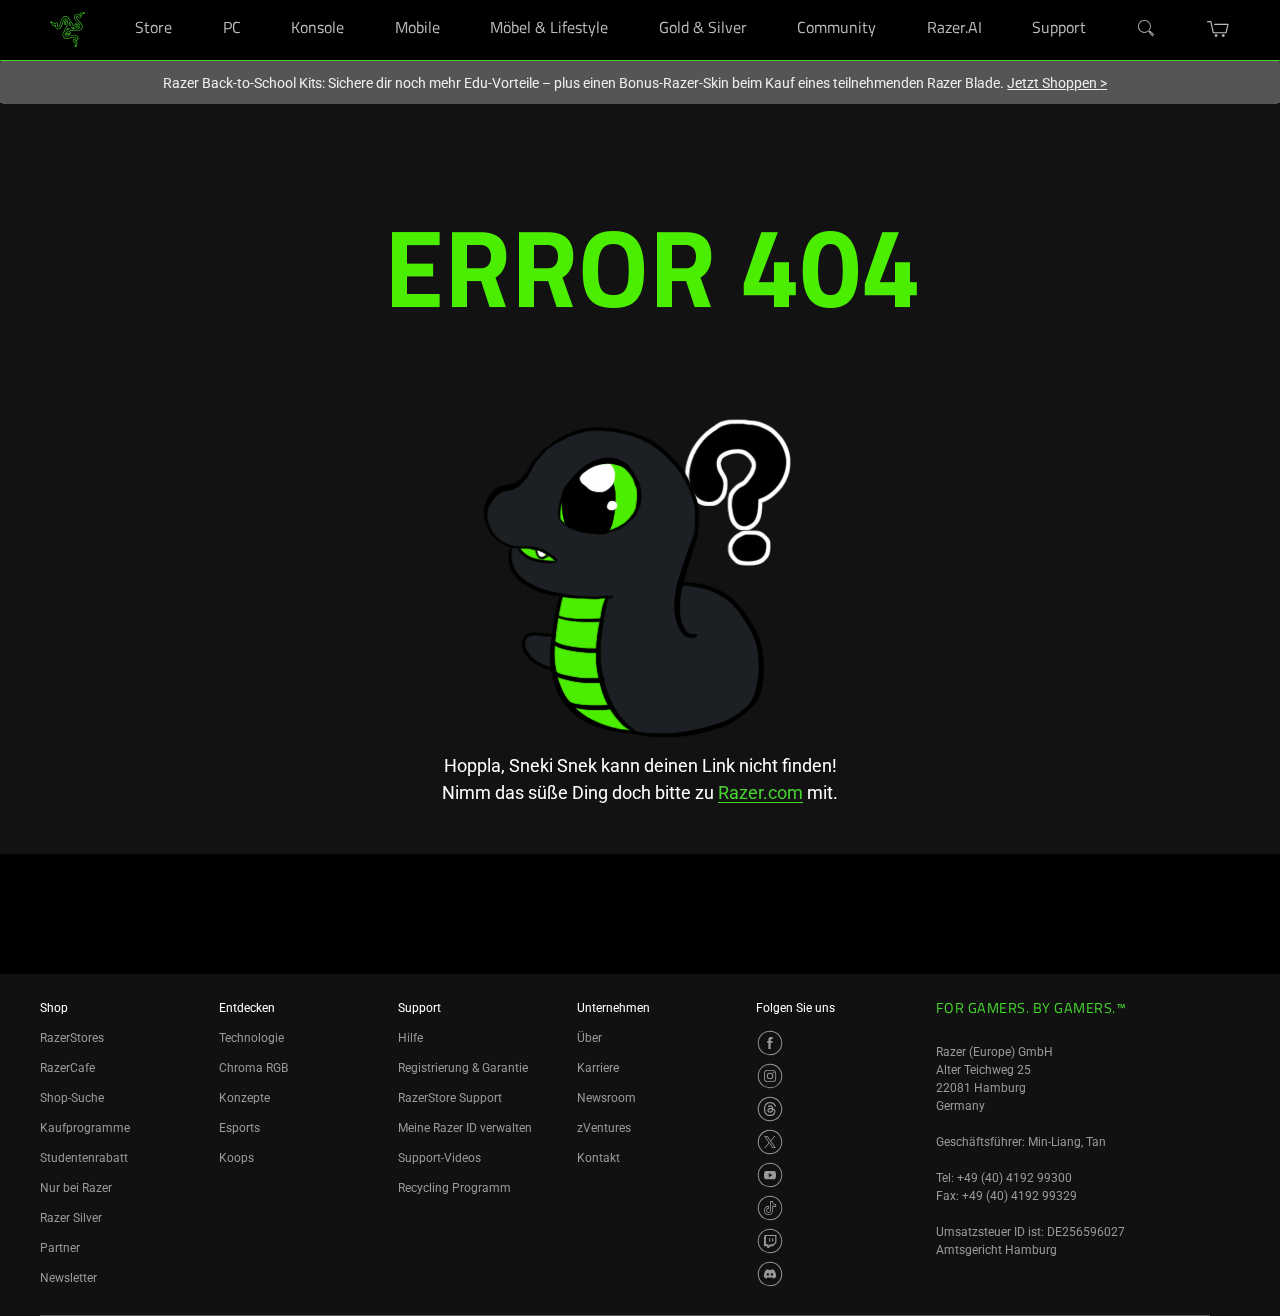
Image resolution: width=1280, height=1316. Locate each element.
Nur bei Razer (76, 1188)
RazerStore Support (450, 1098)
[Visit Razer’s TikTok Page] (770, 1208)
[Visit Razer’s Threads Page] (770, 1109)
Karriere (598, 1068)
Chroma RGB (253, 1068)
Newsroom (606, 1098)
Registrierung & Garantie (463, 1068)
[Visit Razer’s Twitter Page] (770, 1142)
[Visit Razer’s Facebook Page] (770, 1043)
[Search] (1147, 29)
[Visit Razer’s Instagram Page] (770, 1076)
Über (589, 1038)
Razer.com (760, 792)
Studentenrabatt (84, 1158)
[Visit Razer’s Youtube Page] (770, 1175)
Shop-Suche (72, 1098)
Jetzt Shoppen (1057, 83)
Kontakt (598, 1158)
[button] (1218, 29)
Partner (60, 1248)
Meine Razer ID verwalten (465, 1128)
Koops (236, 1158)
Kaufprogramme (85, 1128)
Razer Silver (71, 1218)
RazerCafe (67, 1068)
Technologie (251, 1038)
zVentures (604, 1128)
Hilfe (410, 1038)
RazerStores (72, 1038)
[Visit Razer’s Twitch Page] (770, 1241)
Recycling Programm (454, 1188)
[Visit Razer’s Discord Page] (770, 1274)
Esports (239, 1128)
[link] (67, 28)
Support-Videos (439, 1158)
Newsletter (68, 1278)
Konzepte (244, 1098)
